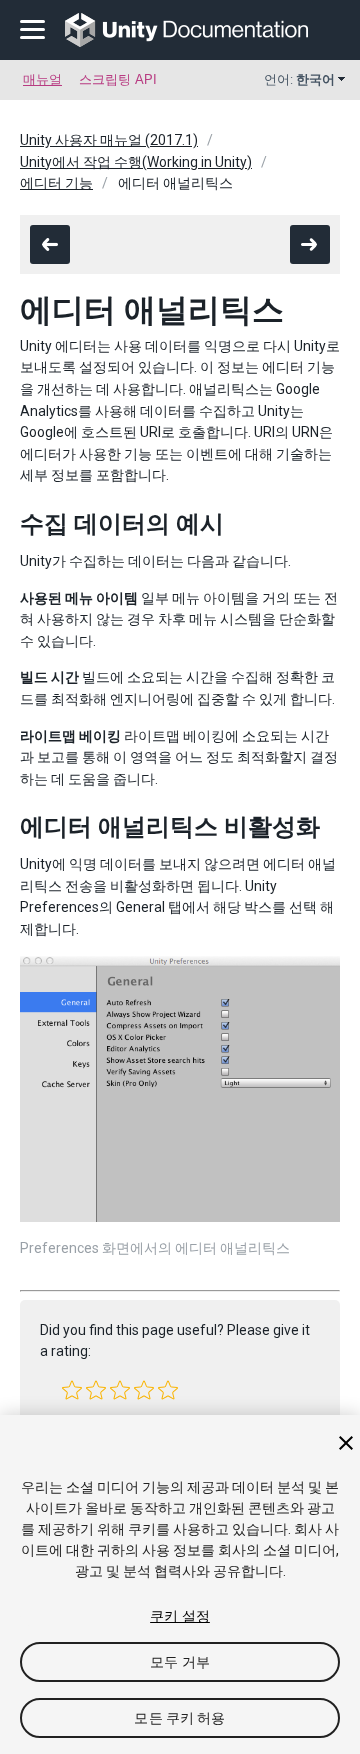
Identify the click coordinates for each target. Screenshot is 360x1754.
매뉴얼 (42, 79)
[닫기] (346, 1443)
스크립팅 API (118, 79)
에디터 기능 (56, 183)
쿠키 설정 (180, 1616)
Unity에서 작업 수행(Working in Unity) (136, 162)
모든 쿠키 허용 (179, 1718)
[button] (72, 1390)
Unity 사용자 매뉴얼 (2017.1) (109, 140)
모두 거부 (180, 1662)
